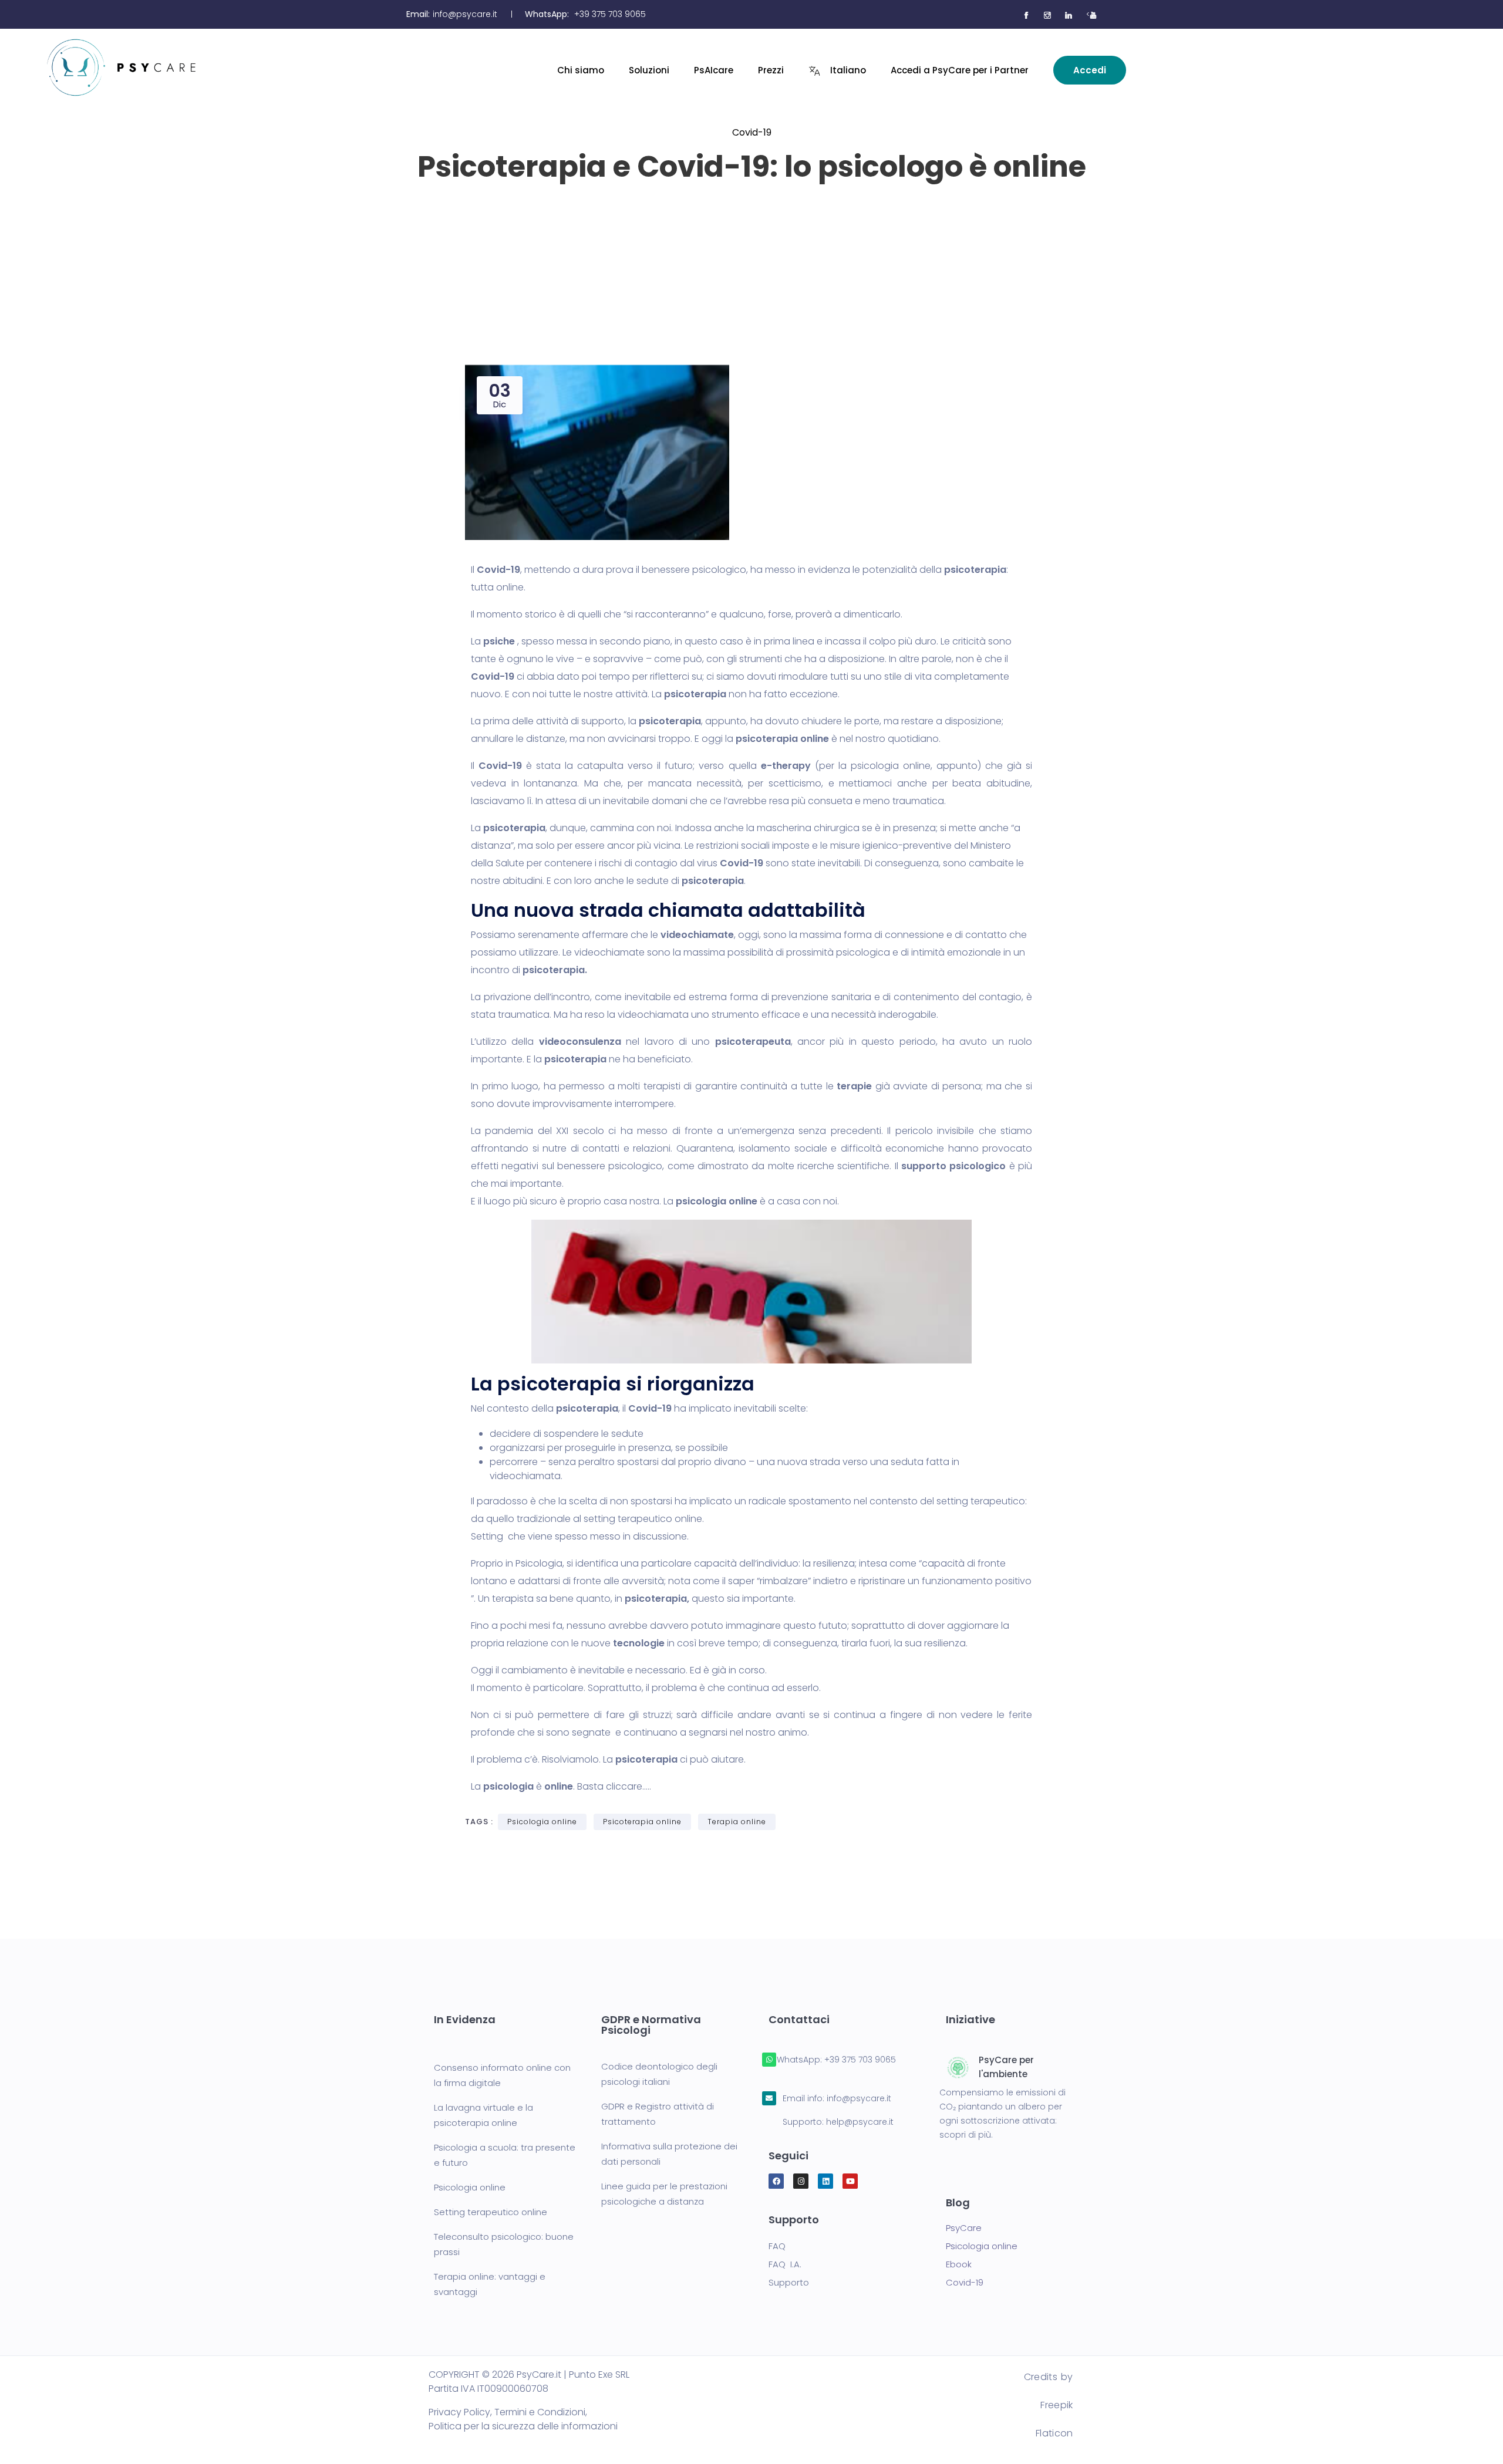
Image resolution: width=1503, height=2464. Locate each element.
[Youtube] (850, 2181)
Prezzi (771, 70)
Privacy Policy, (460, 2412)
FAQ (777, 2246)
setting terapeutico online (643, 1519)
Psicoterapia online (642, 1822)
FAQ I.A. (785, 2264)
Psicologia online (542, 1822)
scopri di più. (966, 2135)
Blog (958, 2203)
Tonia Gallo (758, 207)
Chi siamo (581, 70)
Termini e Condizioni (540, 2412)
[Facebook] (776, 2181)
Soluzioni (649, 70)
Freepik (1057, 2405)
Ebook (959, 2264)
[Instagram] (801, 2181)
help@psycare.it (860, 2122)
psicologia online (891, 766)
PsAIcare (714, 70)
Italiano (848, 70)
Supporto (789, 2282)
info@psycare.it (465, 14)
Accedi (1090, 70)
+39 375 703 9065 (610, 14)
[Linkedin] (825, 2181)
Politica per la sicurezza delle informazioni (523, 2426)
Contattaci (799, 2019)
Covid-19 (752, 132)
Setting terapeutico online (491, 2212)
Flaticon (1054, 2433)
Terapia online (737, 1822)
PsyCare (964, 2228)
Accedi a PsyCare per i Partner (960, 70)
